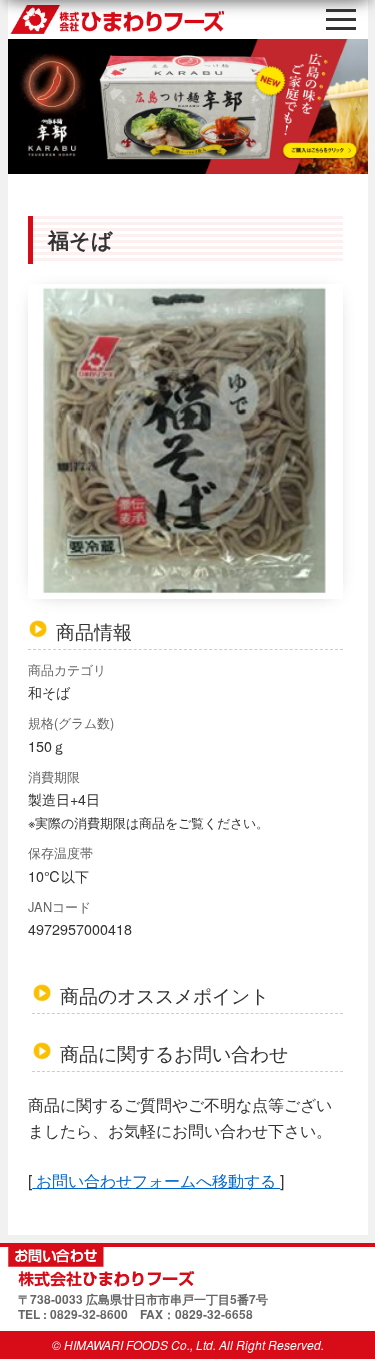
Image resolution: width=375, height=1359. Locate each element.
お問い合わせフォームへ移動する (156, 1180)
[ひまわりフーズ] (188, 1267)
